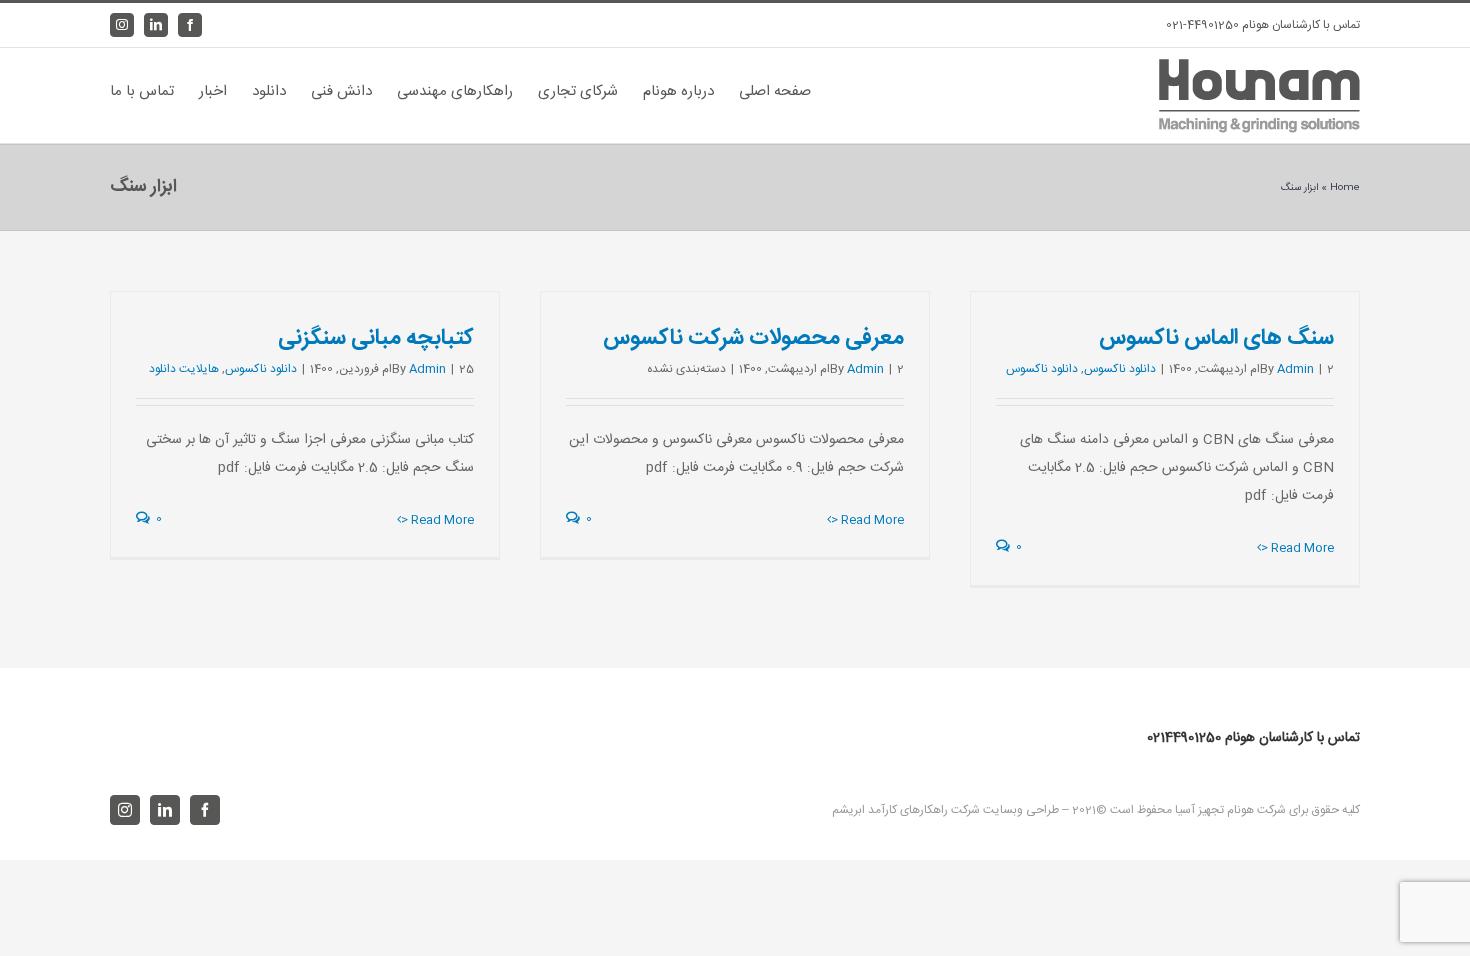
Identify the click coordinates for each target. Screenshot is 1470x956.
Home (1345, 188)
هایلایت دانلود (184, 369)
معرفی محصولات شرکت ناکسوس (753, 338)
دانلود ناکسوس (1120, 369)
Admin (1295, 369)
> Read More (1297, 548)
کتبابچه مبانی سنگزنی (376, 338)
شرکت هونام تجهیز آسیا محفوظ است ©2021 (1177, 810)
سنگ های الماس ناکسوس (1216, 338)
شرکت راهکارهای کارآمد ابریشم (906, 810)
